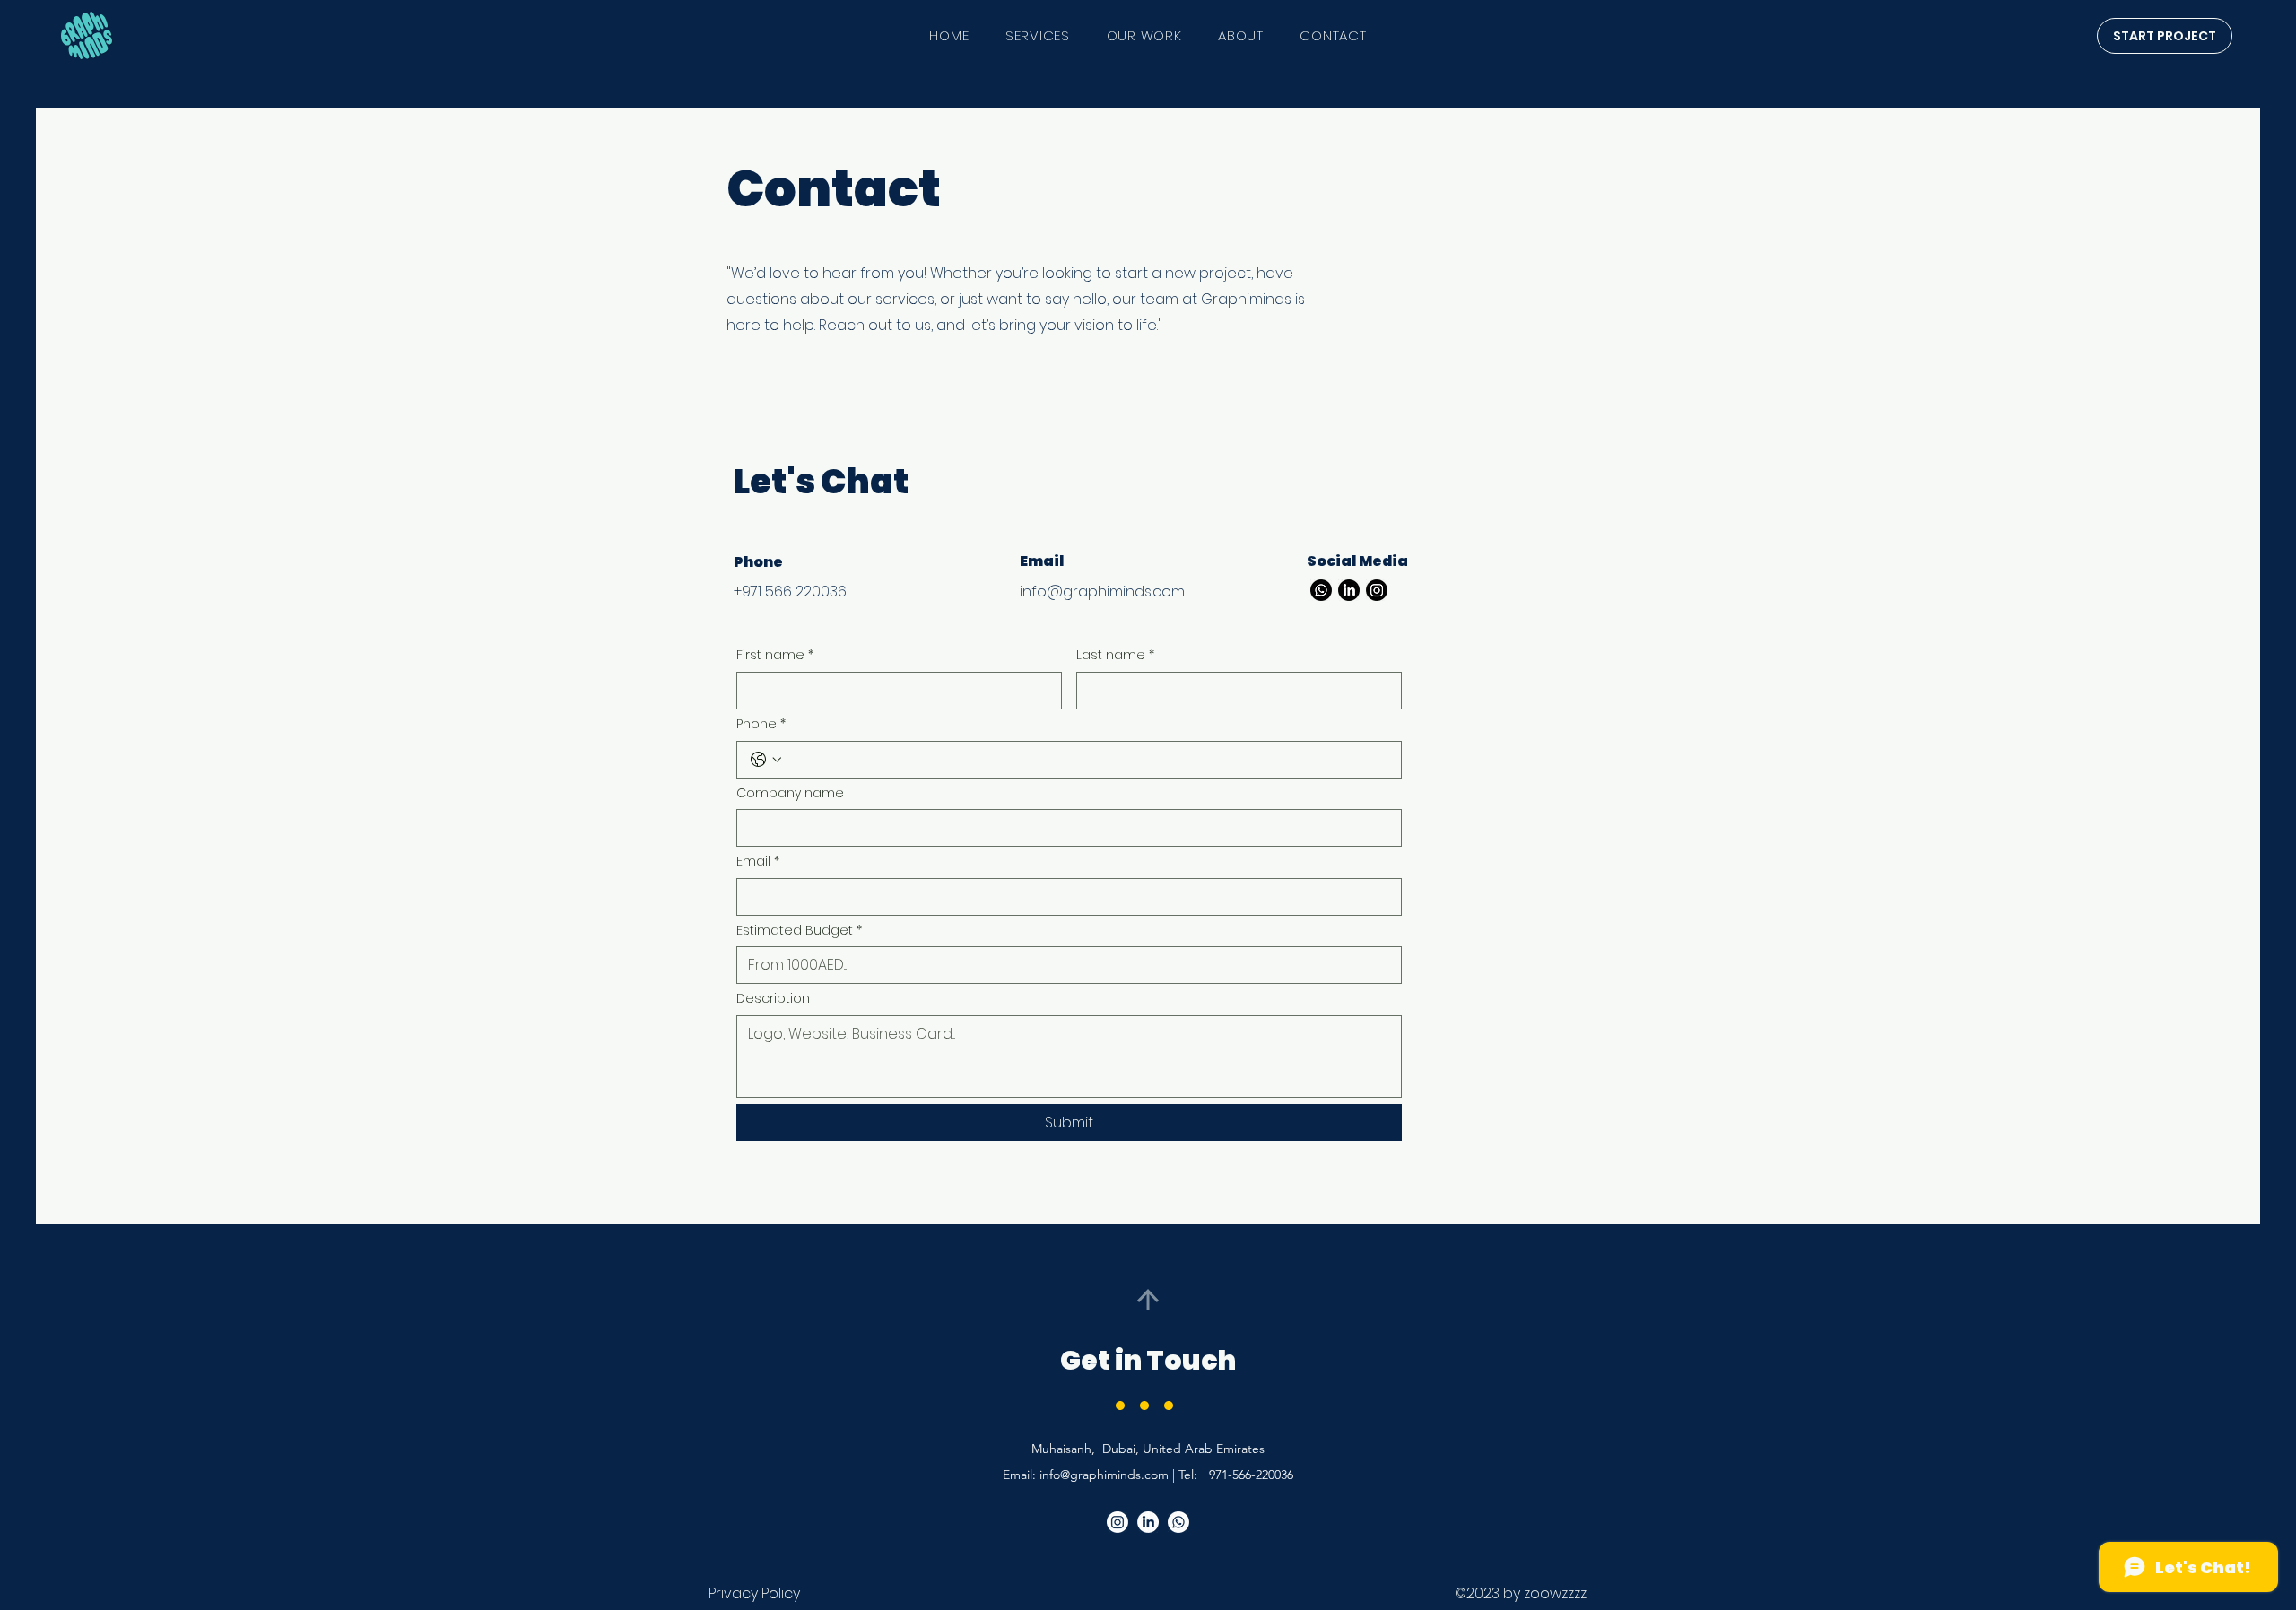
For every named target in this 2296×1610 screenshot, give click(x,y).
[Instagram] (1377, 590)
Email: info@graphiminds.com (1086, 1475)
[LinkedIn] (1349, 590)
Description (773, 999)
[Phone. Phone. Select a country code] (766, 760)
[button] (2165, 36)
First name (775, 655)
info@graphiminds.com (1102, 592)
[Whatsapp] (1321, 590)
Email (758, 862)
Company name (790, 793)
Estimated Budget (799, 931)
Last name (1115, 655)
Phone (761, 724)
